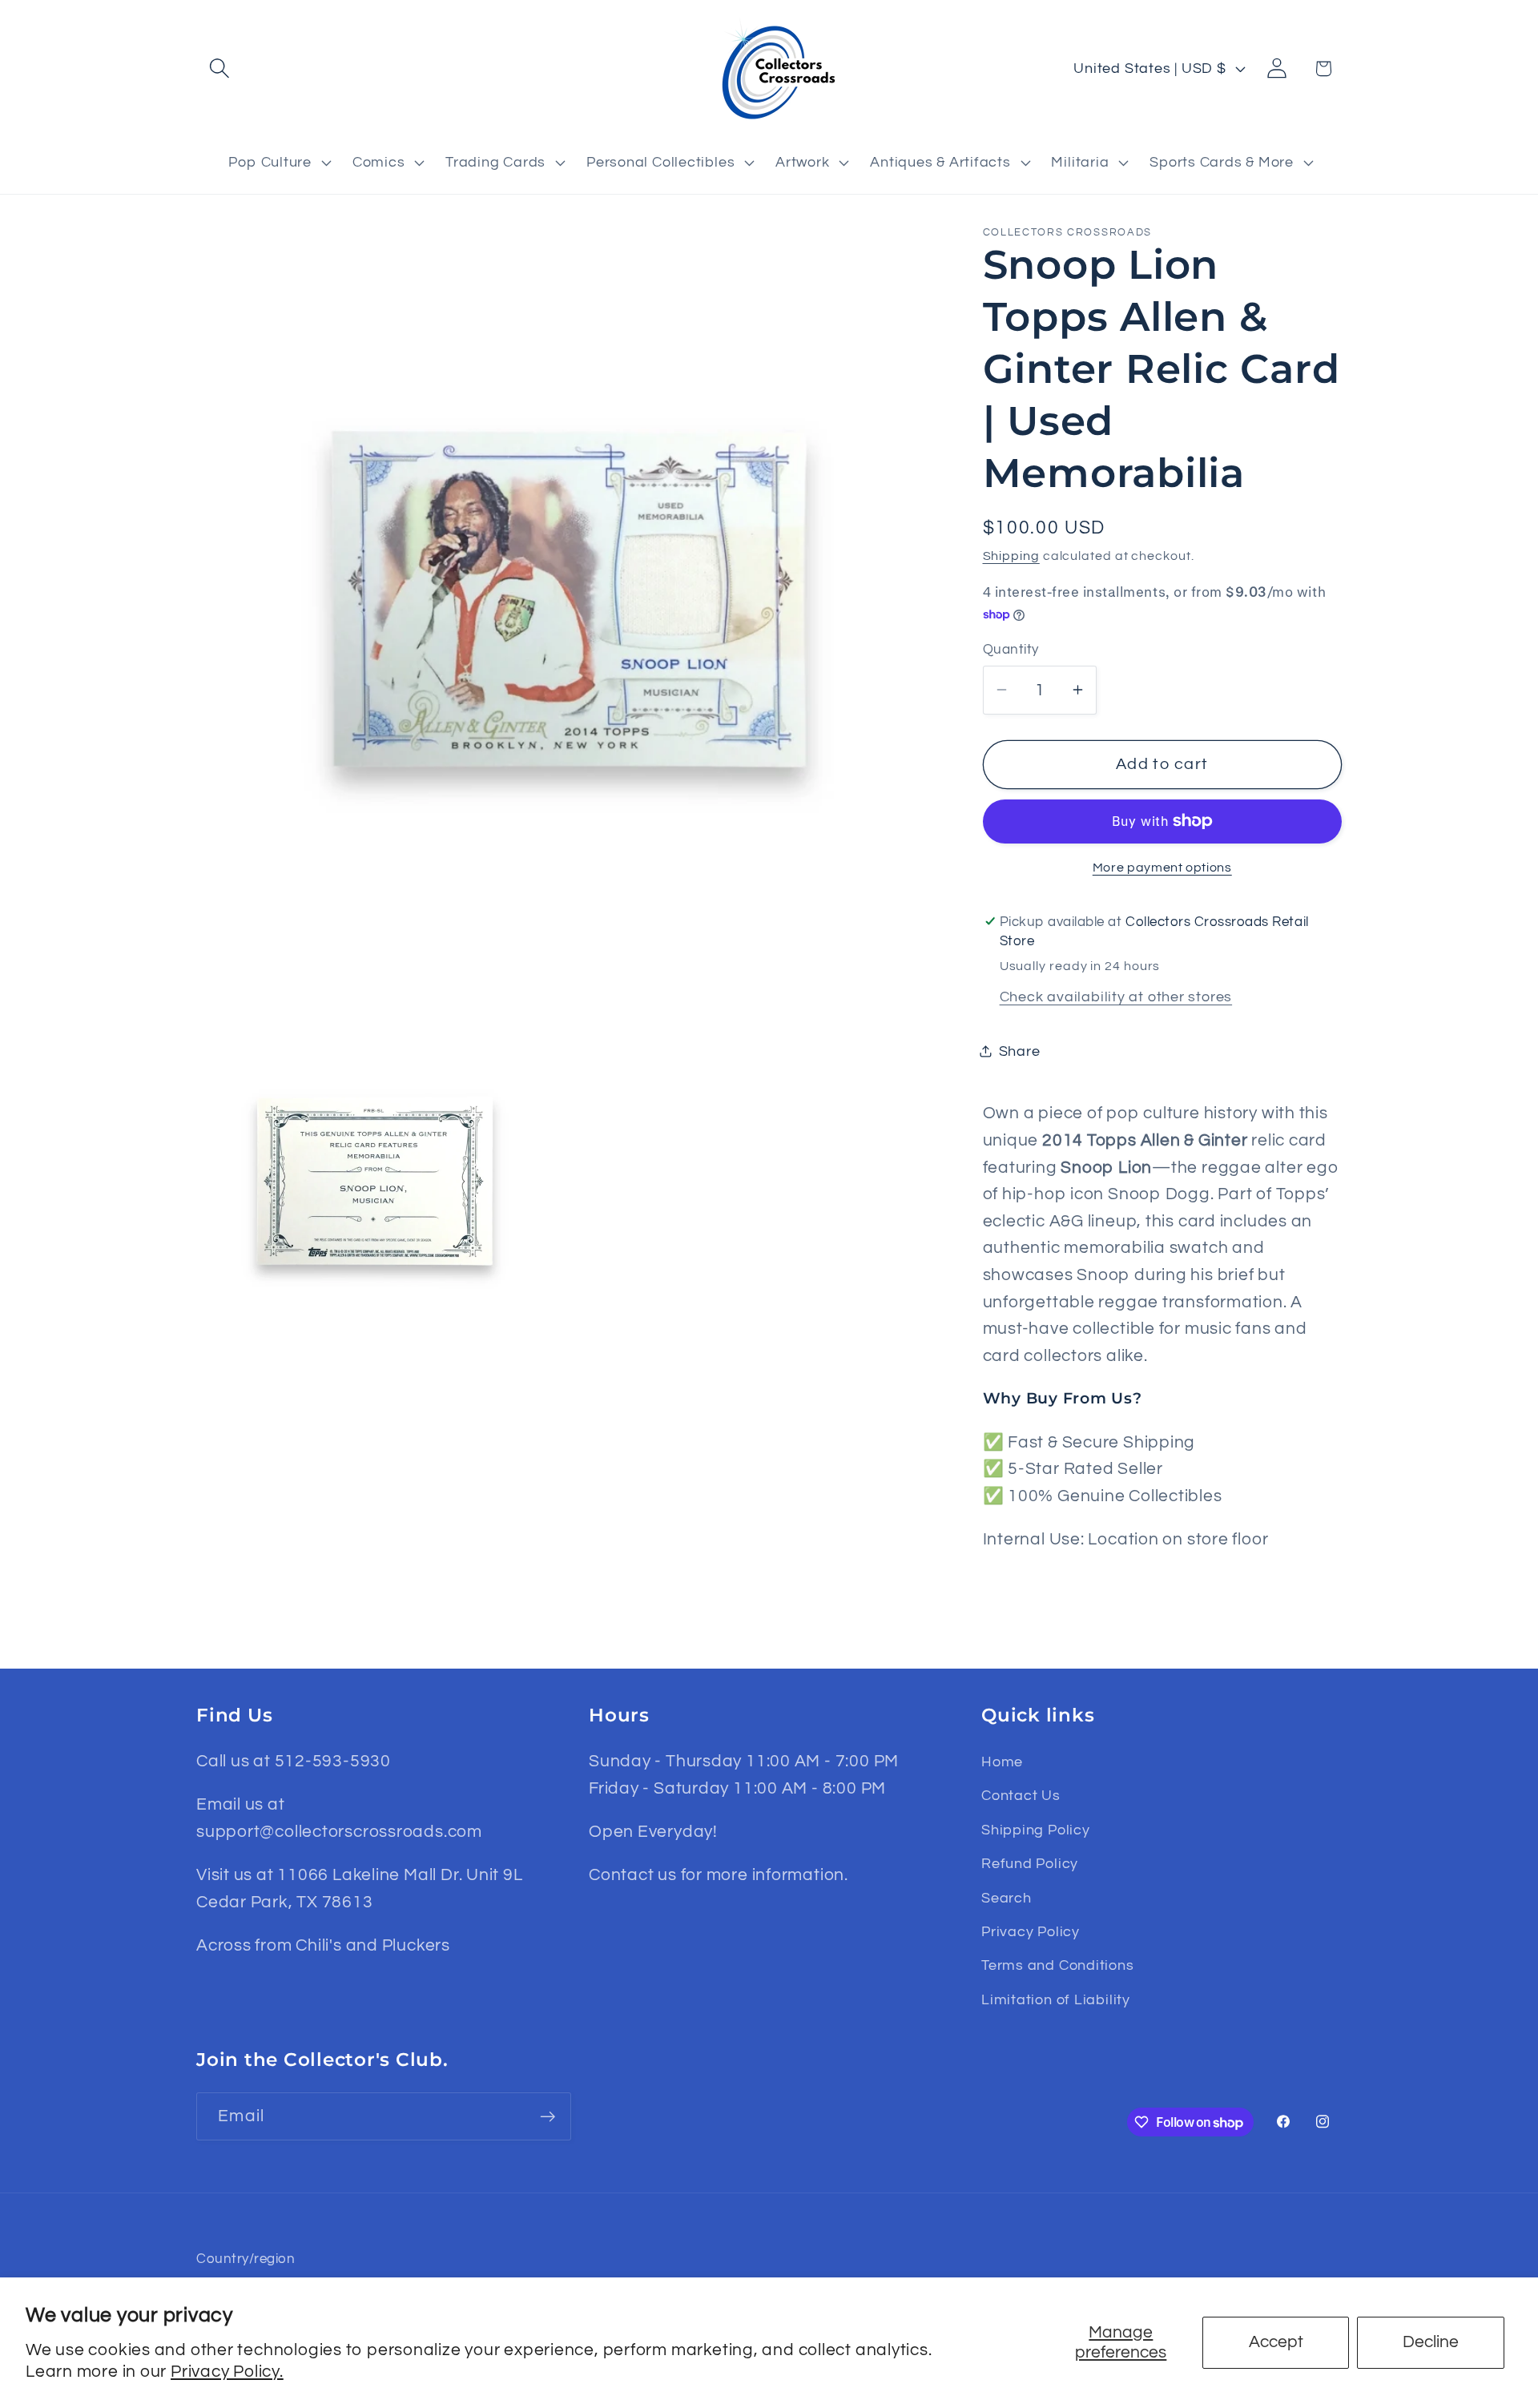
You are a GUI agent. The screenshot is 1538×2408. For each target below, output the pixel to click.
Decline (1431, 2342)
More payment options (1162, 868)
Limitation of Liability (1056, 2000)
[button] (219, 68)
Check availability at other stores (1116, 996)
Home (1002, 1762)
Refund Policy (1030, 1864)
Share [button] (1020, 1051)
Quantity (1011, 649)
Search (1007, 1898)
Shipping (1011, 555)
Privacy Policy (1031, 1932)
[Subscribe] (548, 2117)
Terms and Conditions (1058, 1965)
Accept (1276, 2342)
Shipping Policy (1036, 1830)
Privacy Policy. (227, 2372)
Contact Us (1021, 1796)
